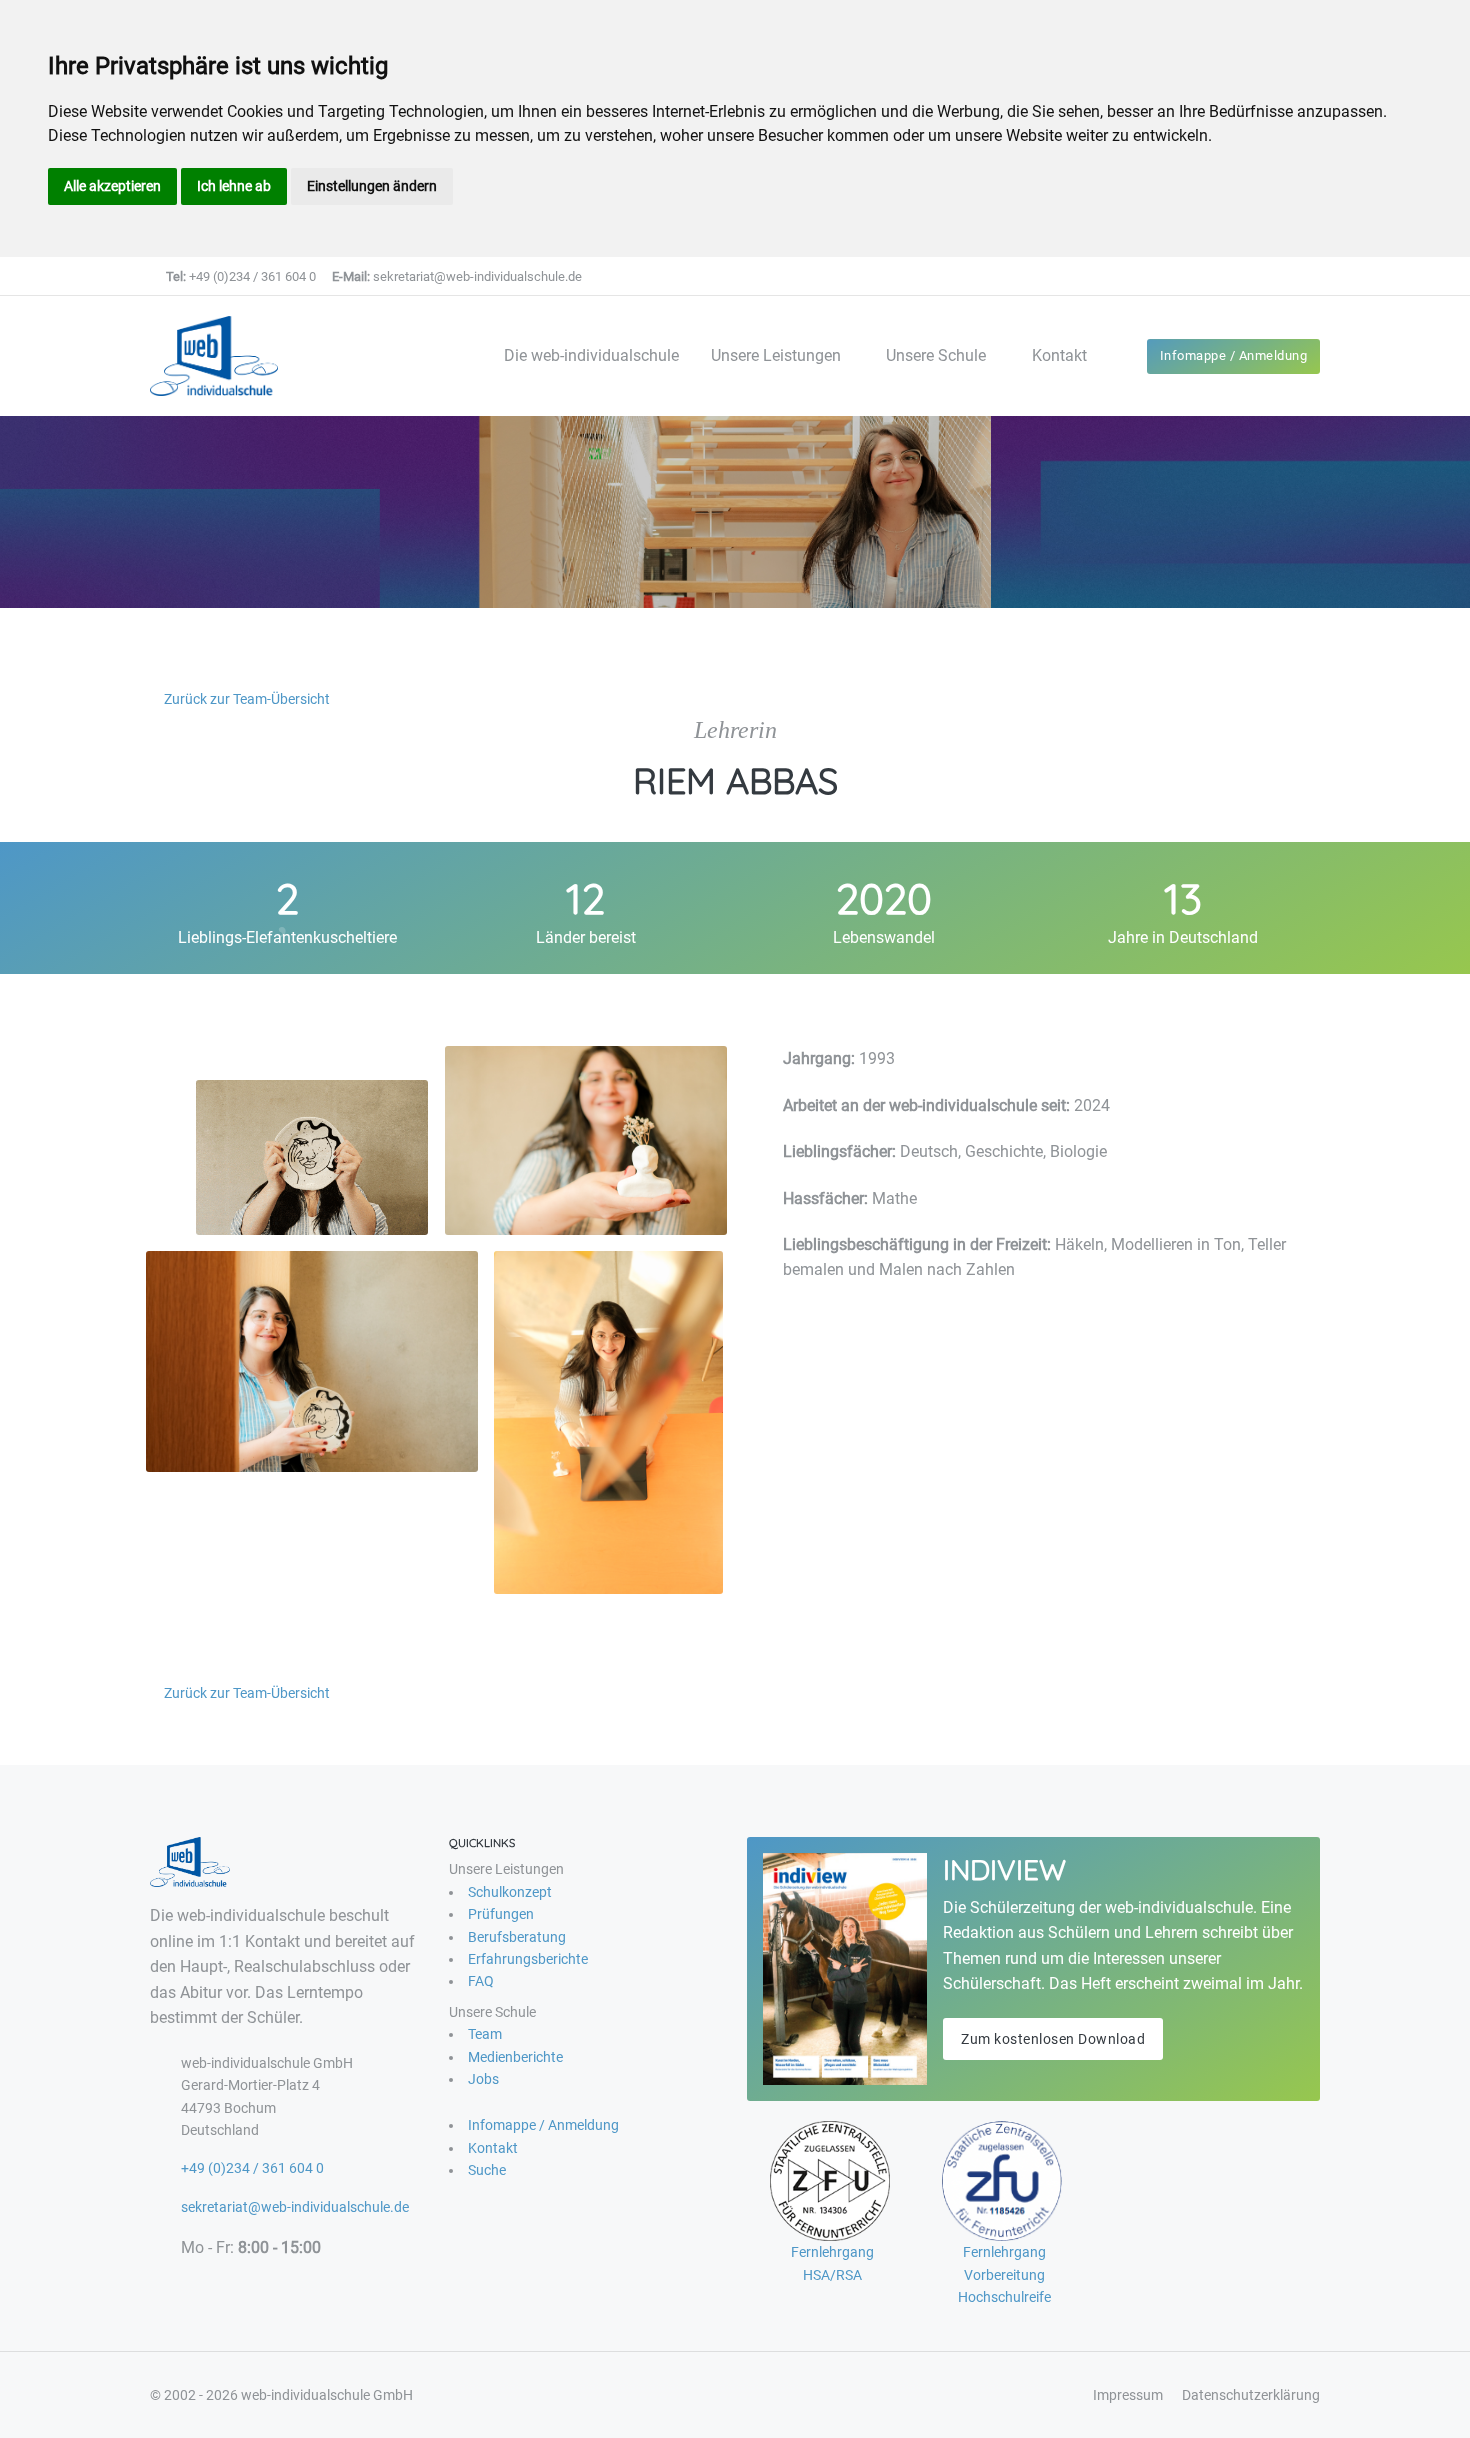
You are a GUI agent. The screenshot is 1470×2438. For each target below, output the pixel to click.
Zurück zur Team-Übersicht (245, 699)
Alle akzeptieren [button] (112, 186)
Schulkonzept (510, 1892)
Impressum (1128, 2395)
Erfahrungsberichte (528, 1959)
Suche (487, 2170)
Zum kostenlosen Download (1053, 2039)
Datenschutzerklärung (1251, 2395)
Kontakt (1059, 355)
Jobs (483, 2079)
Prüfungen (501, 1914)
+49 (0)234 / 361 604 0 (241, 276)
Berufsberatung (517, 1937)
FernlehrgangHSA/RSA (832, 2263)
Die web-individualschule (591, 355)
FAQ (481, 1981)
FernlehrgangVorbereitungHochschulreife (1004, 2274)
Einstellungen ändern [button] (372, 186)
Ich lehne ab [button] (234, 186)
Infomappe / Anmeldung (1234, 355)
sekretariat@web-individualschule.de (457, 276)
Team (485, 2034)
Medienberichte (515, 2057)
